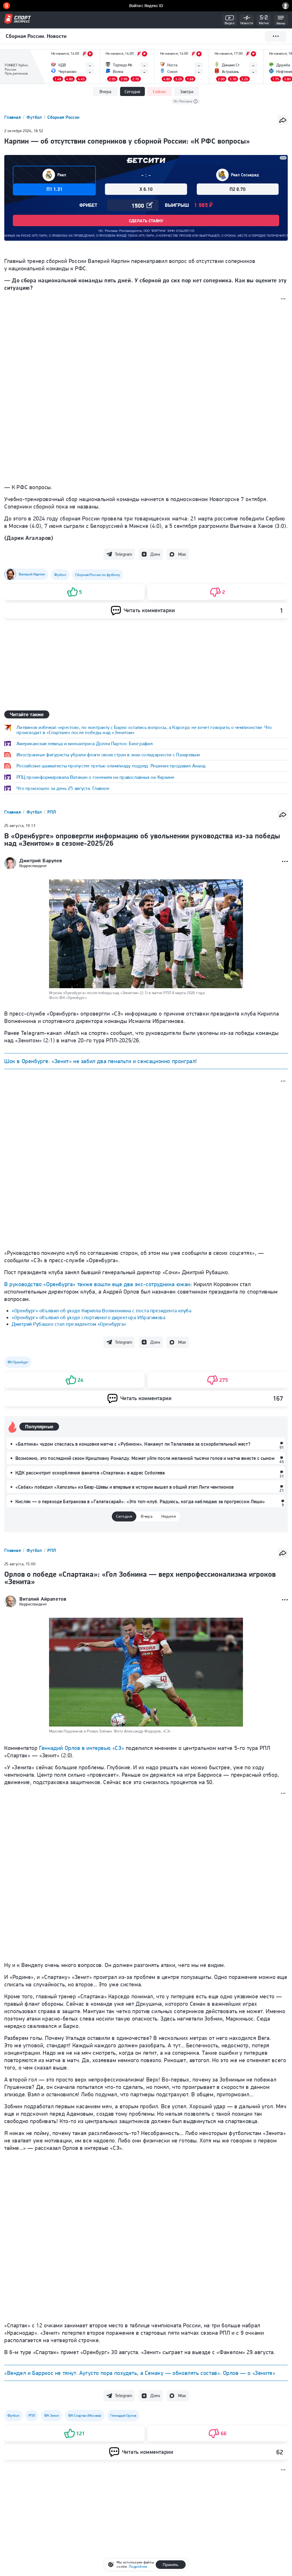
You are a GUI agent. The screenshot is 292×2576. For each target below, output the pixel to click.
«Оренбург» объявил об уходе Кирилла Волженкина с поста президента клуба (102, 1311)
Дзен (155, 554)
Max (182, 554)
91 (282, 1447)
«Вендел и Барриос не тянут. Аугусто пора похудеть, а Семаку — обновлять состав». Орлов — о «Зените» (140, 2373)
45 (282, 1462)
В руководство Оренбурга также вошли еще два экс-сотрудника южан (97, 1284)
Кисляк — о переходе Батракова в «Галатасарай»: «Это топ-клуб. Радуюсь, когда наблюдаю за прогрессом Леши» (140, 1502)
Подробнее (138, 2566)
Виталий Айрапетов (43, 1599)
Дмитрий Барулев (41, 861)
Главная (13, 117)
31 (282, 1476)
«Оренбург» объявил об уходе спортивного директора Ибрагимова (89, 1317)
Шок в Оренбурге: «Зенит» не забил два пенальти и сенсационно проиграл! (101, 1061)
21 (282, 1490)
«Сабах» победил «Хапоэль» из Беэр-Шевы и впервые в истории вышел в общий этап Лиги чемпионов (125, 1487)
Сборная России (63, 117)
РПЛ (52, 812)
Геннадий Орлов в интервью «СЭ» (82, 1748)
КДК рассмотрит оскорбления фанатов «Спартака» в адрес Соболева (90, 1473)
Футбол (35, 117)
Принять (171, 2565)
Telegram (123, 554)
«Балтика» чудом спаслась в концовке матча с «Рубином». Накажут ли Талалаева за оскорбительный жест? (133, 1444)
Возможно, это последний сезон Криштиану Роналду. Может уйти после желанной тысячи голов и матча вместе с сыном (145, 1458)
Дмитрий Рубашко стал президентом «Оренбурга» (69, 1324)
